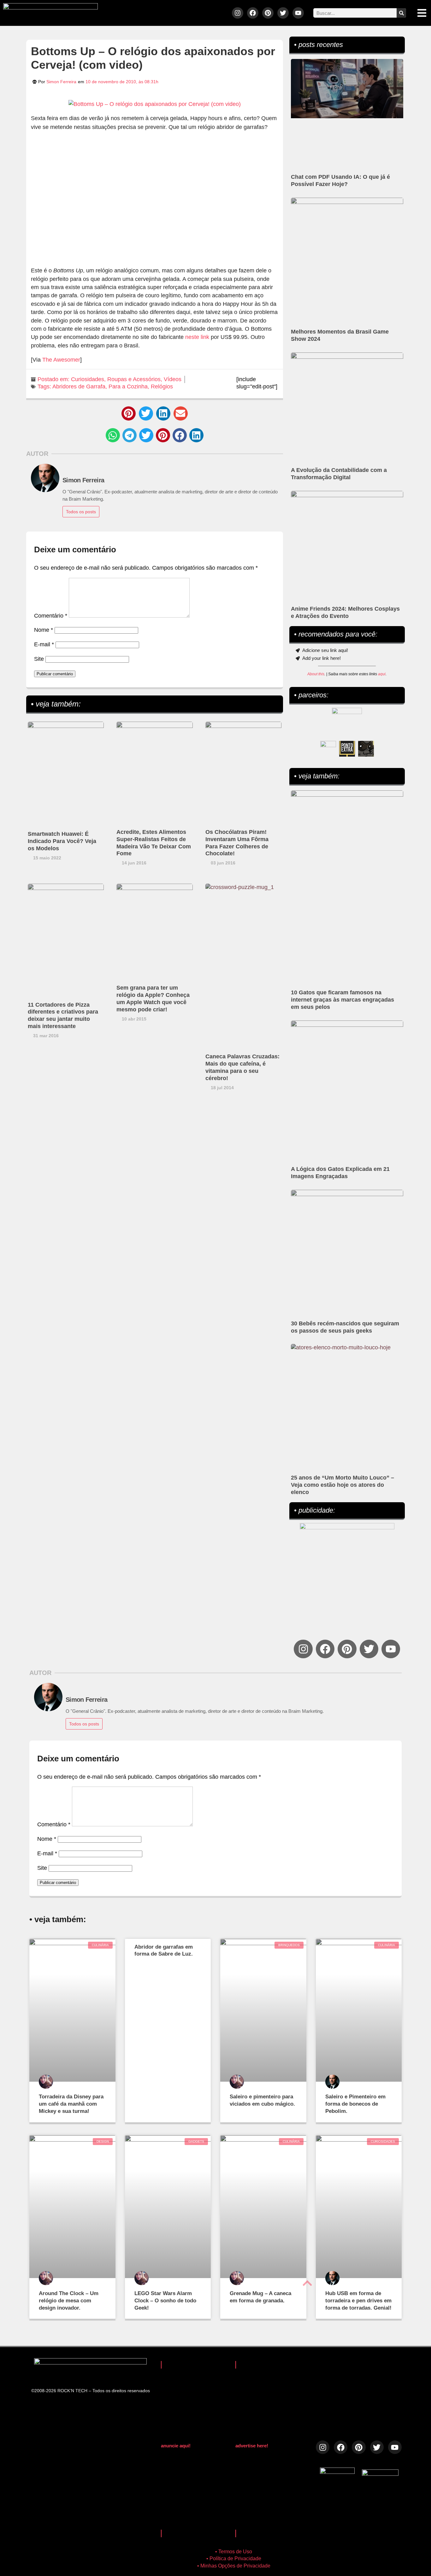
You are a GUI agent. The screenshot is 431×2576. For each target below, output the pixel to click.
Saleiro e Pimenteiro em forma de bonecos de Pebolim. (355, 2104)
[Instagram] (238, 13)
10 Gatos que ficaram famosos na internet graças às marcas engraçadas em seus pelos (342, 1000)
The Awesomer (61, 360)
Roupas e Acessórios (134, 379)
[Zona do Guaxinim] (366, 749)
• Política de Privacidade (234, 2559)
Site (39, 659)
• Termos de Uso (234, 2552)
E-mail (44, 644)
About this (316, 674)
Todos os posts (81, 512)
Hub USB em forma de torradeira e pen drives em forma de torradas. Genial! (358, 2301)
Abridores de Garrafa (79, 387)
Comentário (51, 616)
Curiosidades (88, 379)
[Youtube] (298, 13)
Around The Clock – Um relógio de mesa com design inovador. (69, 2301)
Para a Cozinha (128, 387)
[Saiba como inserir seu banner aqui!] (328, 749)
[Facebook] (253, 13)
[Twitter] (283, 13)
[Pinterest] (268, 13)
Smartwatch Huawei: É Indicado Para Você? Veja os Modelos (62, 841)
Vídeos (173, 379)
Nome (44, 630)
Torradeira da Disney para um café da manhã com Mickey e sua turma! (71, 2104)
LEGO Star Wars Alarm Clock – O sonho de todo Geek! (165, 2301)
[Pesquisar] (401, 13)
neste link (197, 337)
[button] (129, 413)
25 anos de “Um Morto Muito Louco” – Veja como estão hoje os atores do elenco (342, 1485)
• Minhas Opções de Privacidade (234, 2566)
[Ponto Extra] (347, 749)
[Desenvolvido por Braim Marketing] (380, 2474)
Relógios (162, 387)
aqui (382, 674)
